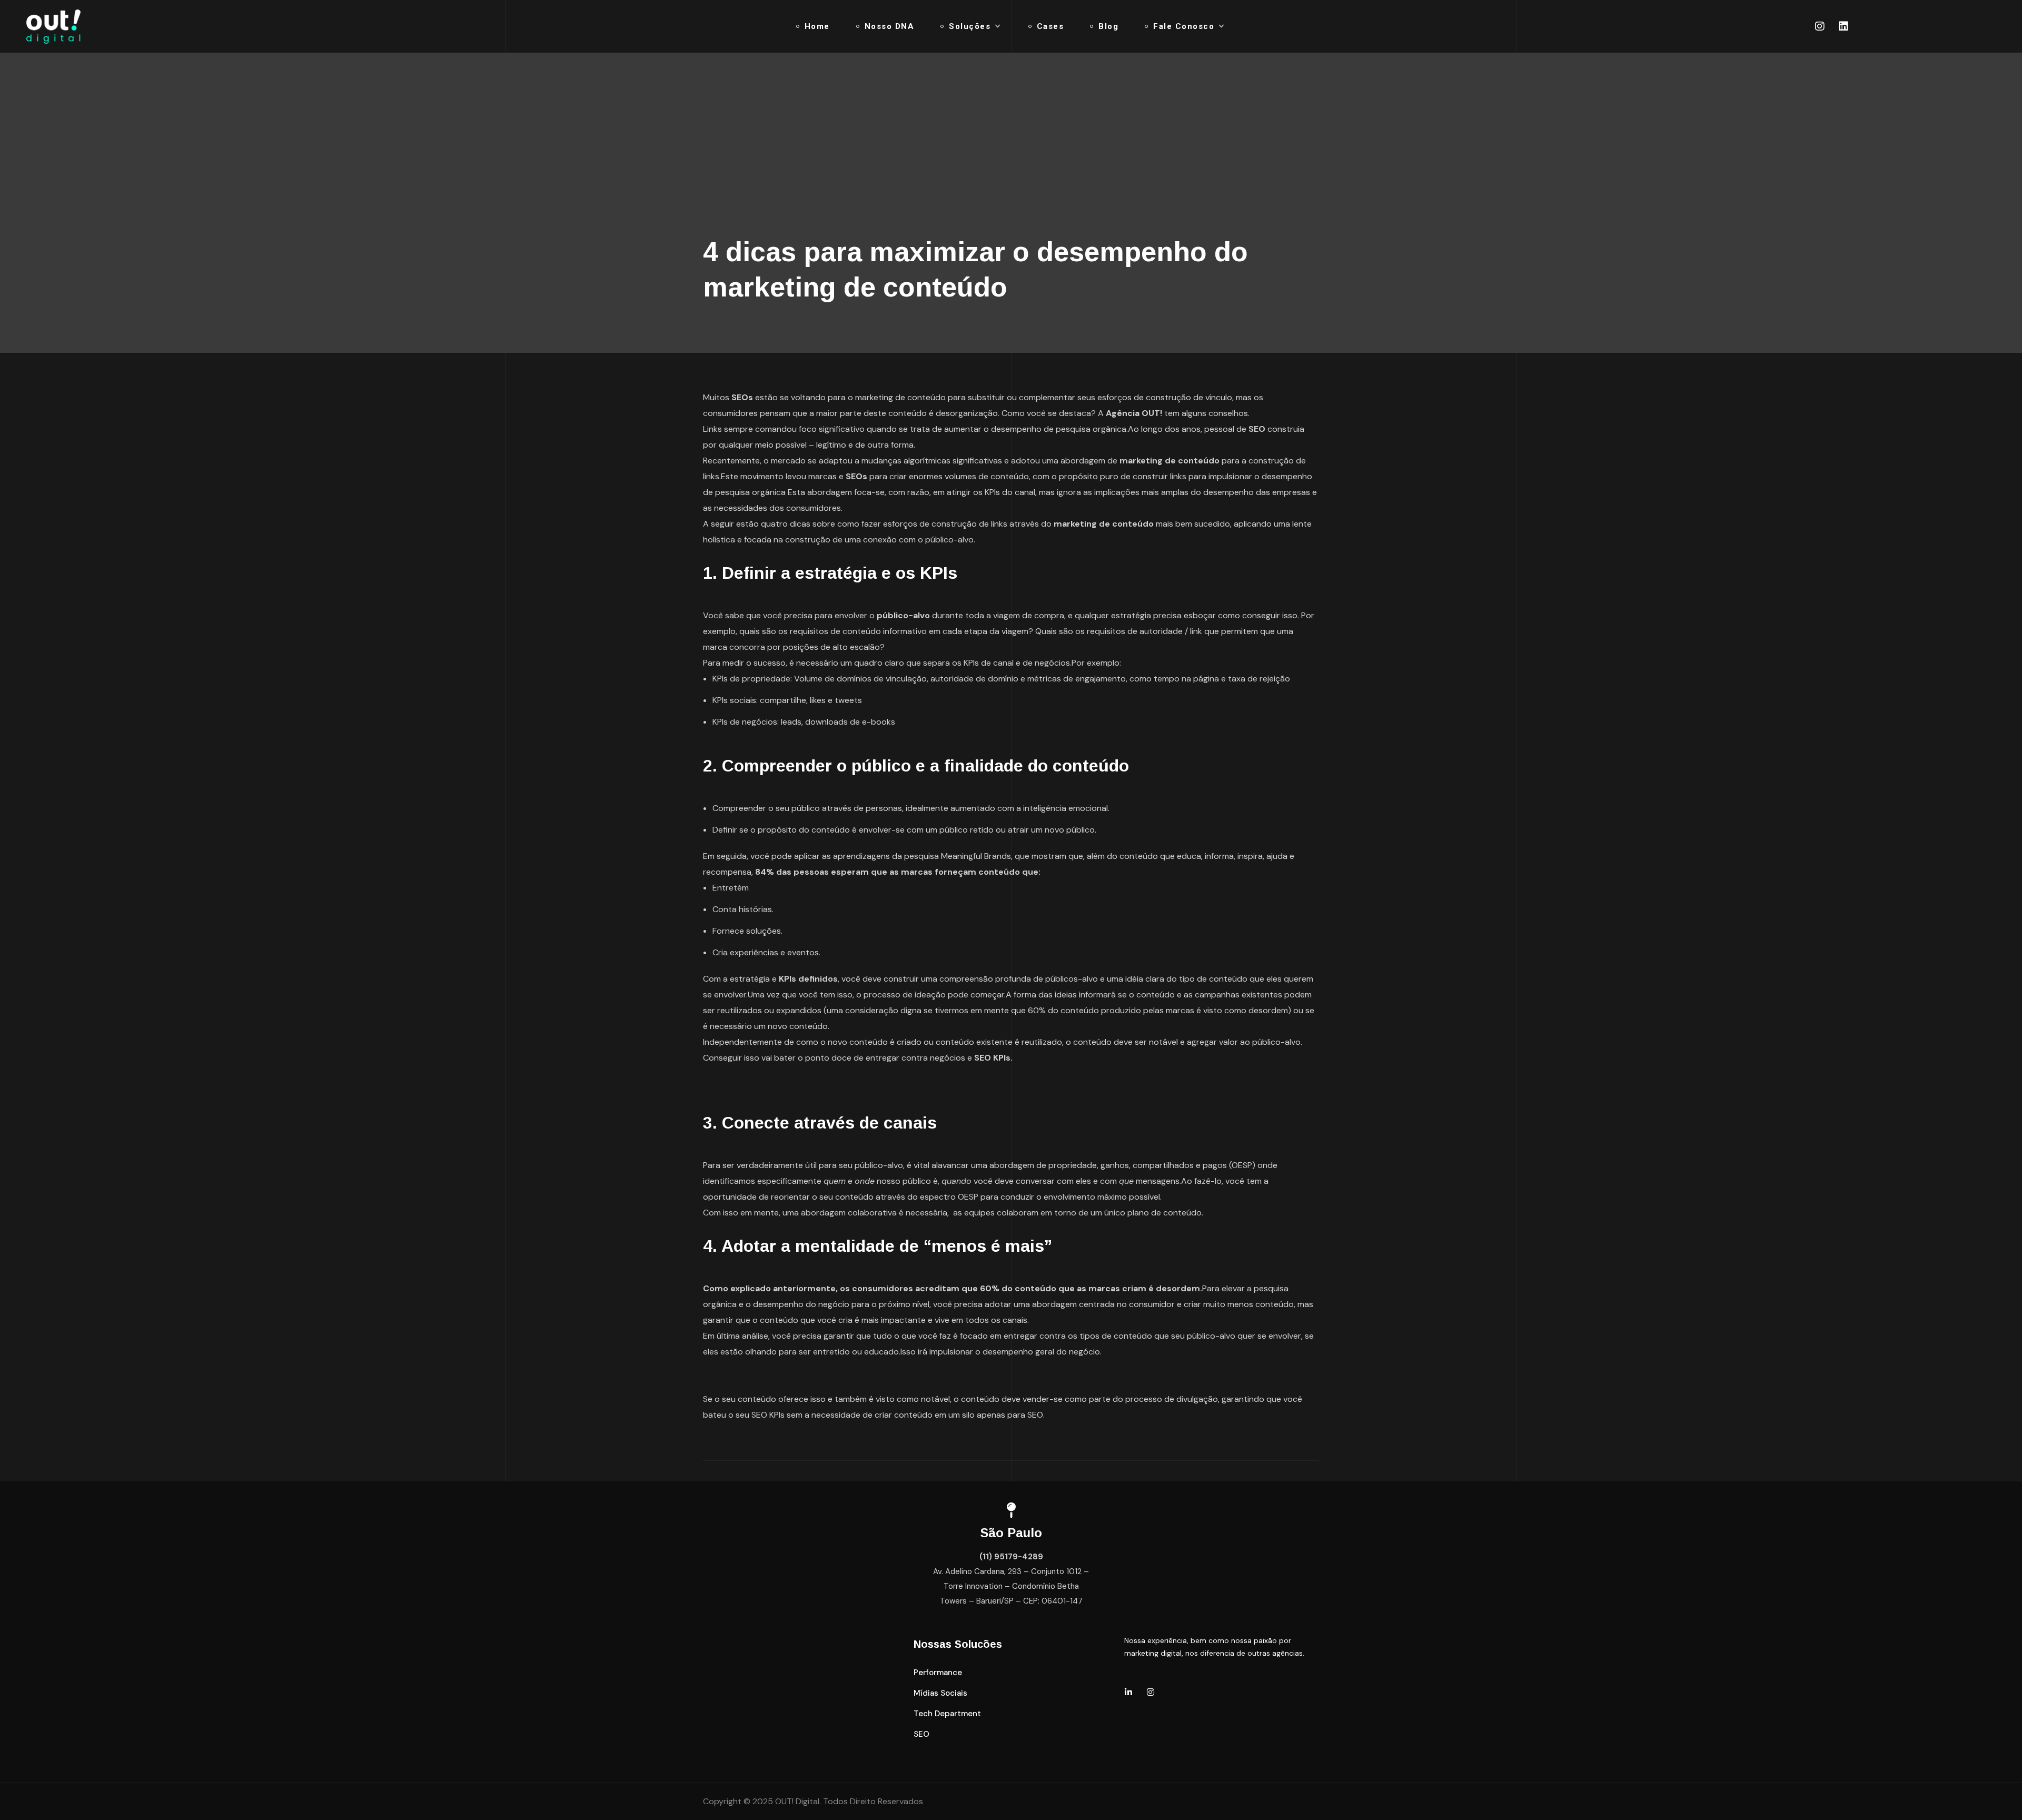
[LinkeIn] (1128, 1692)
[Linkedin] (1843, 26)
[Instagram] (1820, 26)
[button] (938, 1673)
